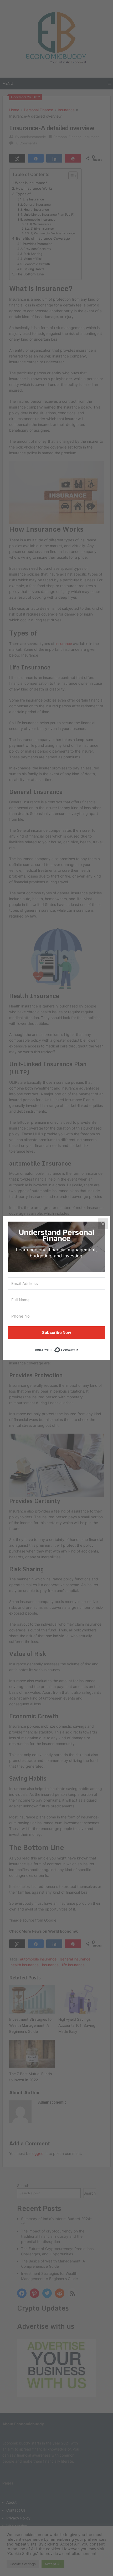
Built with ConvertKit (78, 1349)
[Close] (103, 1224)
